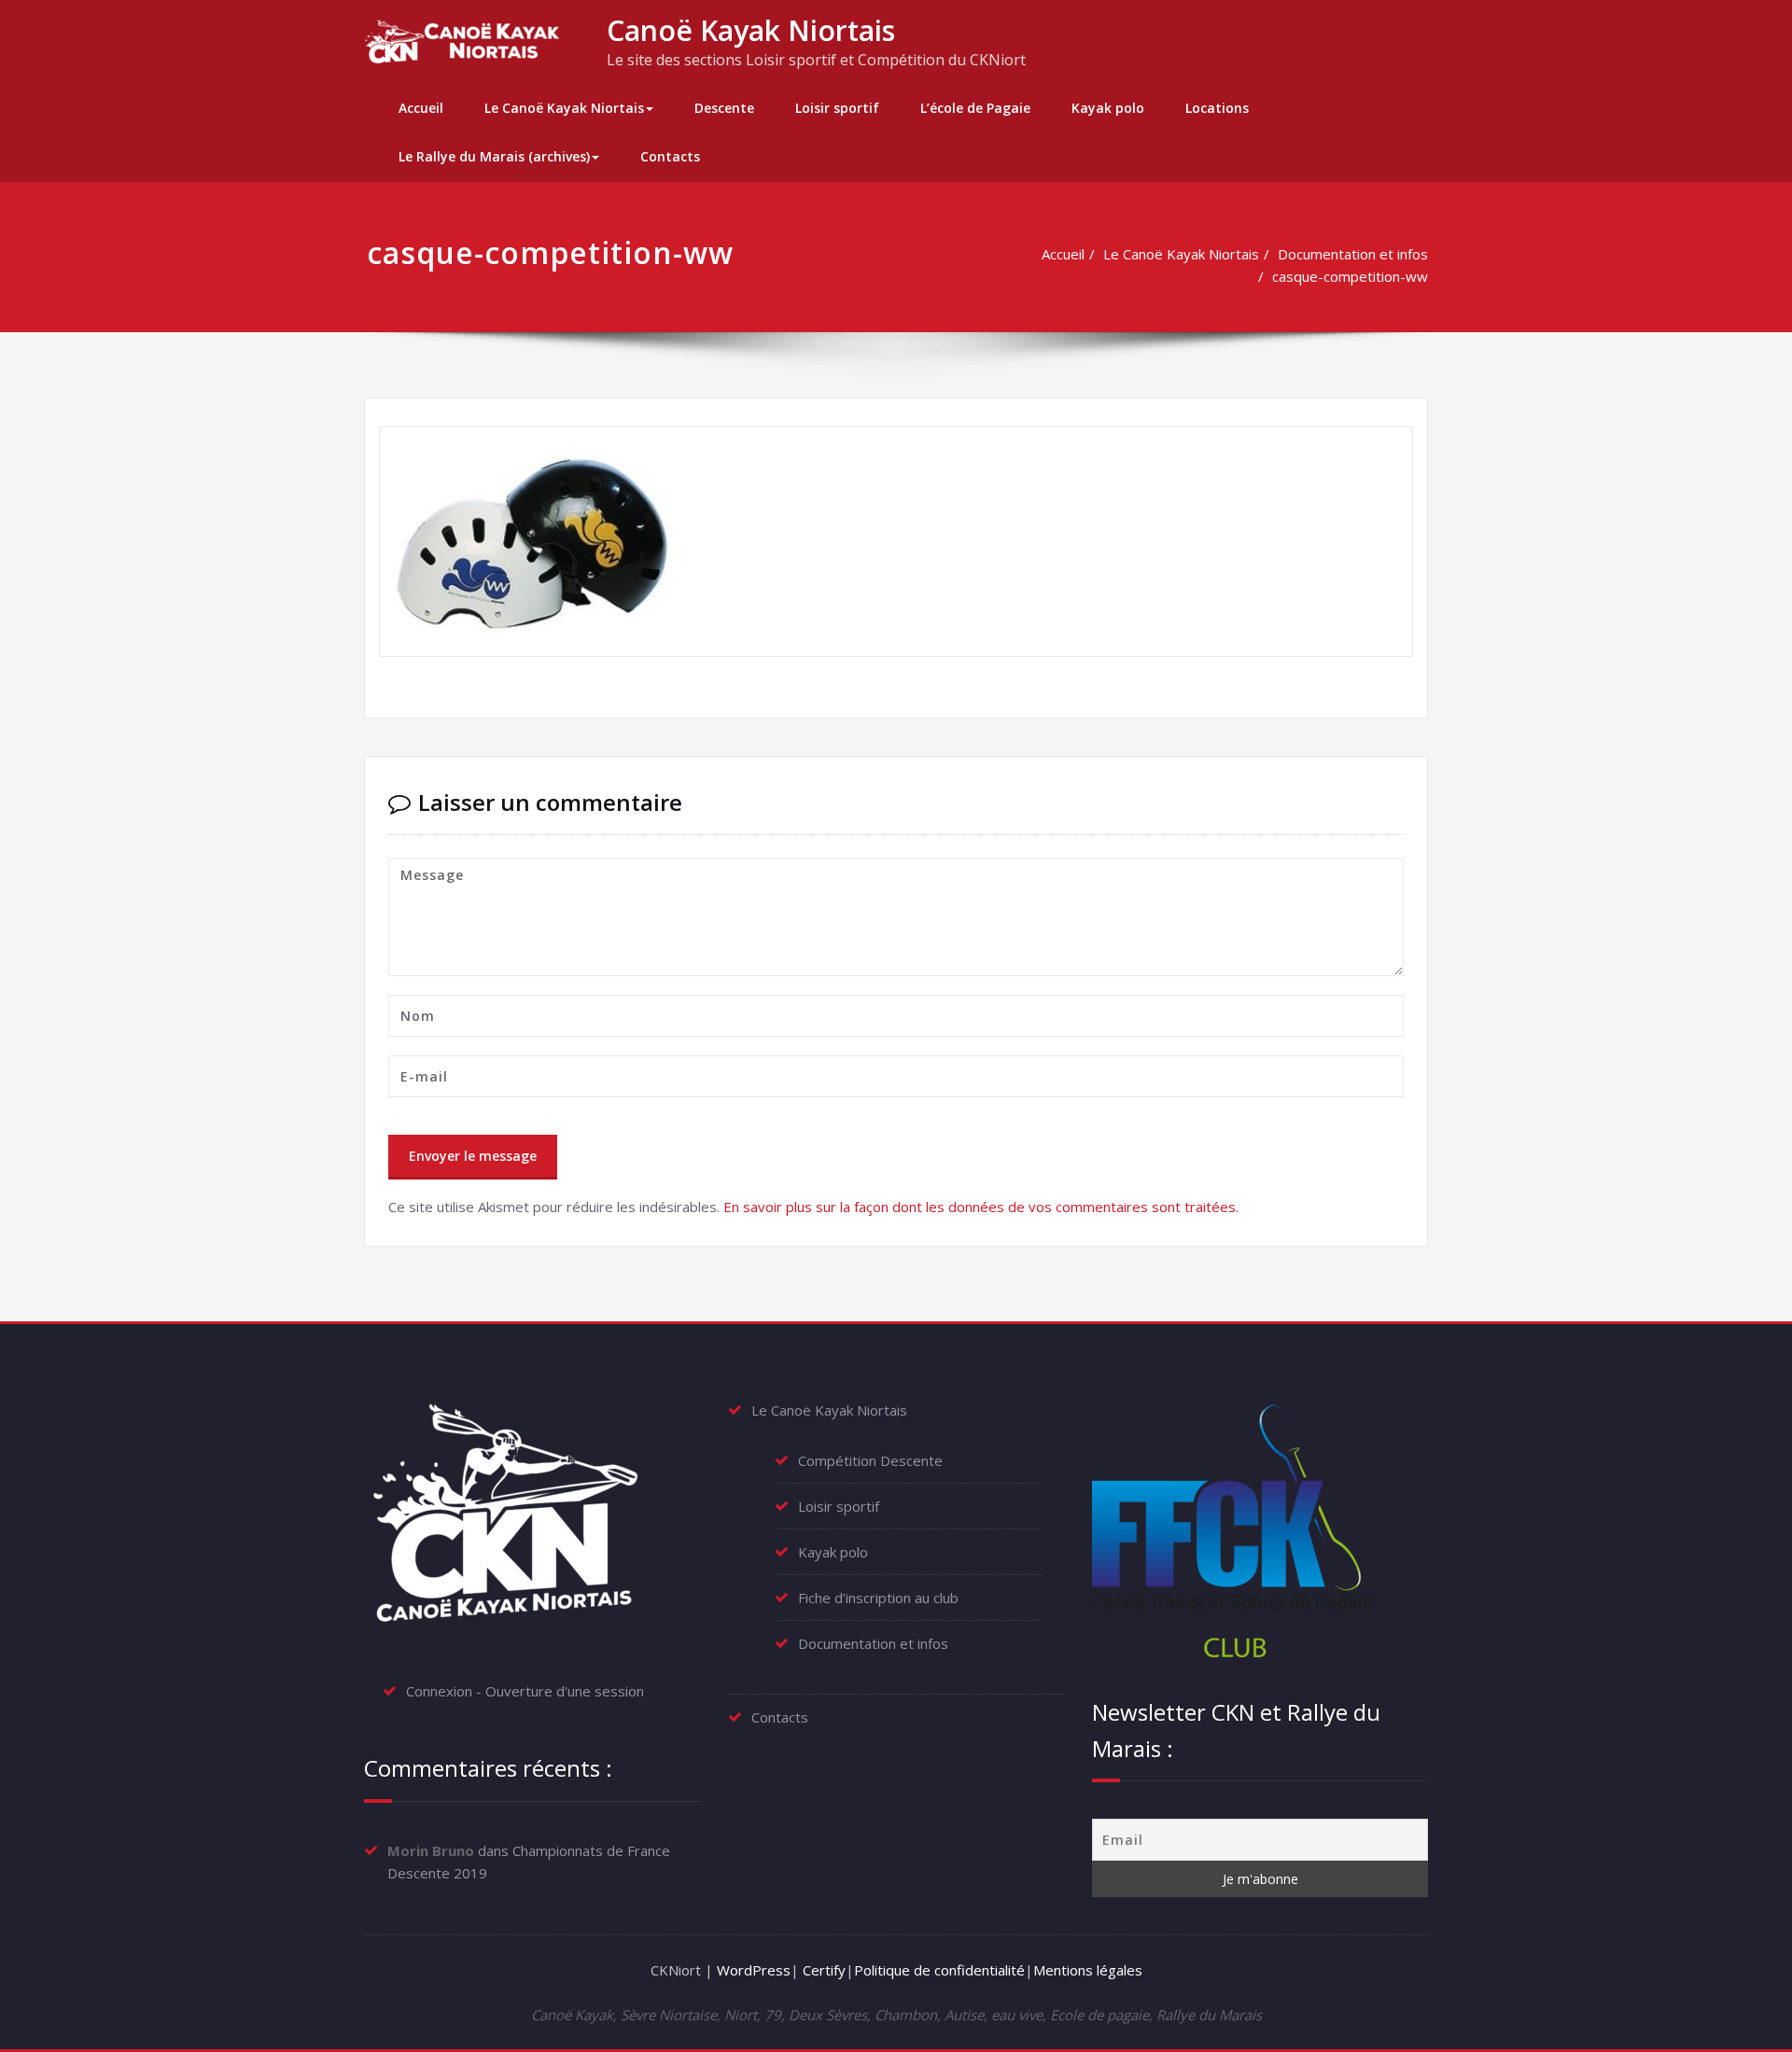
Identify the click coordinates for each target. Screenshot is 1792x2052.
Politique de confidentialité (939, 1970)
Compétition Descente (870, 1460)
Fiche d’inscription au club (878, 1598)
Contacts (670, 156)
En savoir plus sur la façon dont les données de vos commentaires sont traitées (980, 1207)
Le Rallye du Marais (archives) (494, 156)
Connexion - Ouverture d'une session (525, 1691)
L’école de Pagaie (975, 108)
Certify (824, 1970)
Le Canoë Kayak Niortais (564, 108)
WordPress (754, 1970)
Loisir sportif (837, 108)
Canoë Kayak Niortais (751, 30)
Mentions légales (1088, 1970)
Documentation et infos (1353, 254)
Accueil (421, 108)
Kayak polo (1108, 108)
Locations (1217, 108)
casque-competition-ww (1350, 276)
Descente (724, 108)
